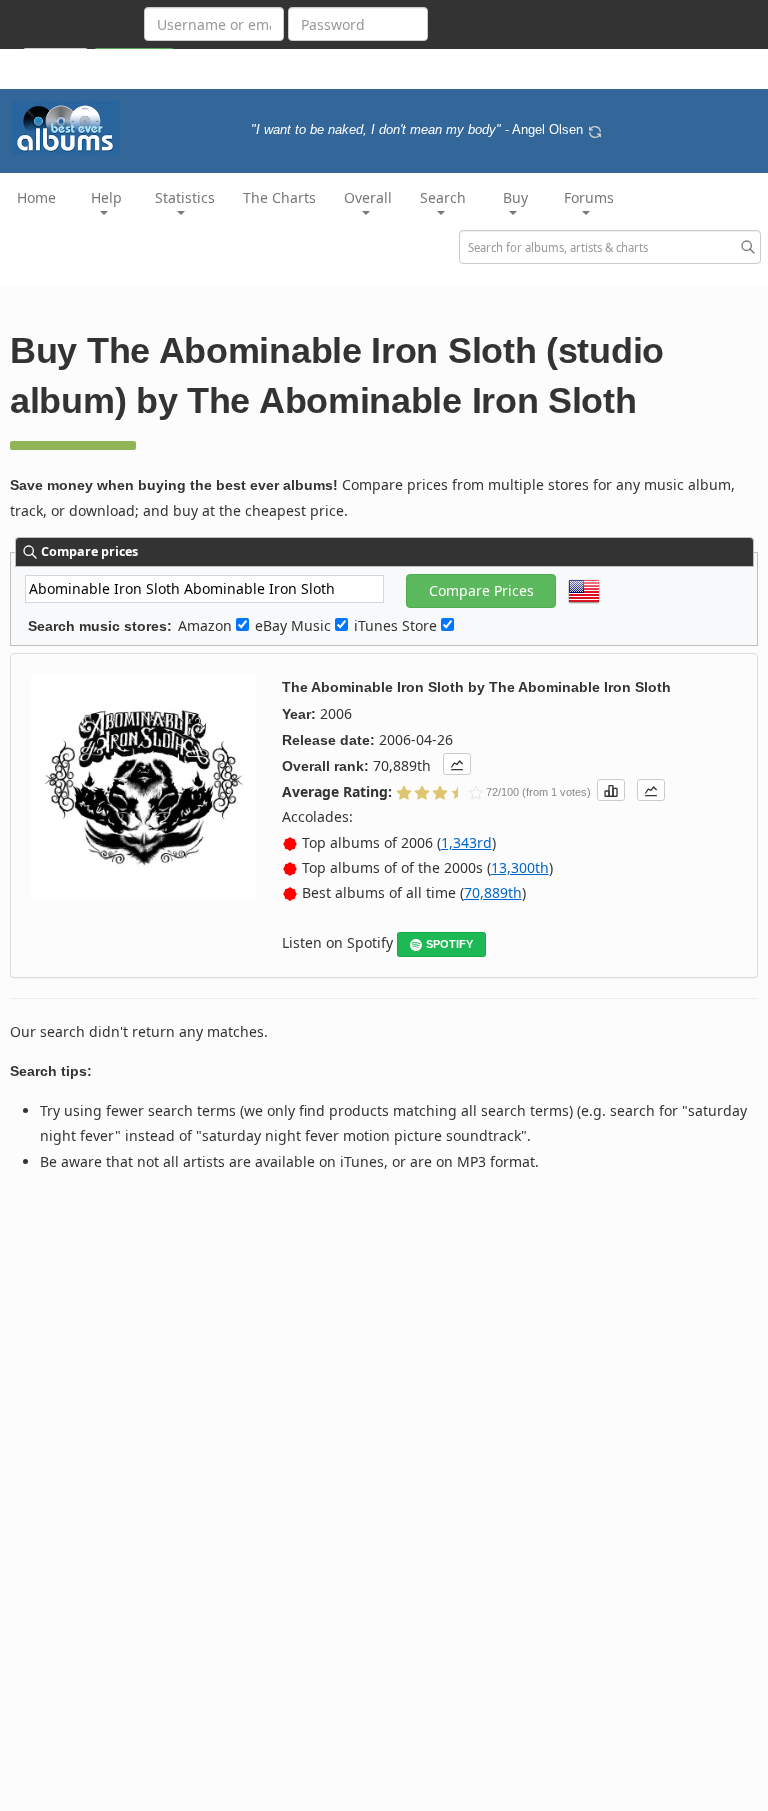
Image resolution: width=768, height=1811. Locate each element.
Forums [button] (589, 197)
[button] (457, 764)
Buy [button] (515, 197)
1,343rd (466, 842)
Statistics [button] (185, 197)
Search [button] (443, 197)
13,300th (520, 867)
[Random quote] (595, 130)
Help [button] (106, 197)
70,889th (493, 892)
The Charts (279, 197)
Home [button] (36, 197)
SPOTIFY (449, 944)
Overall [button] (368, 197)
